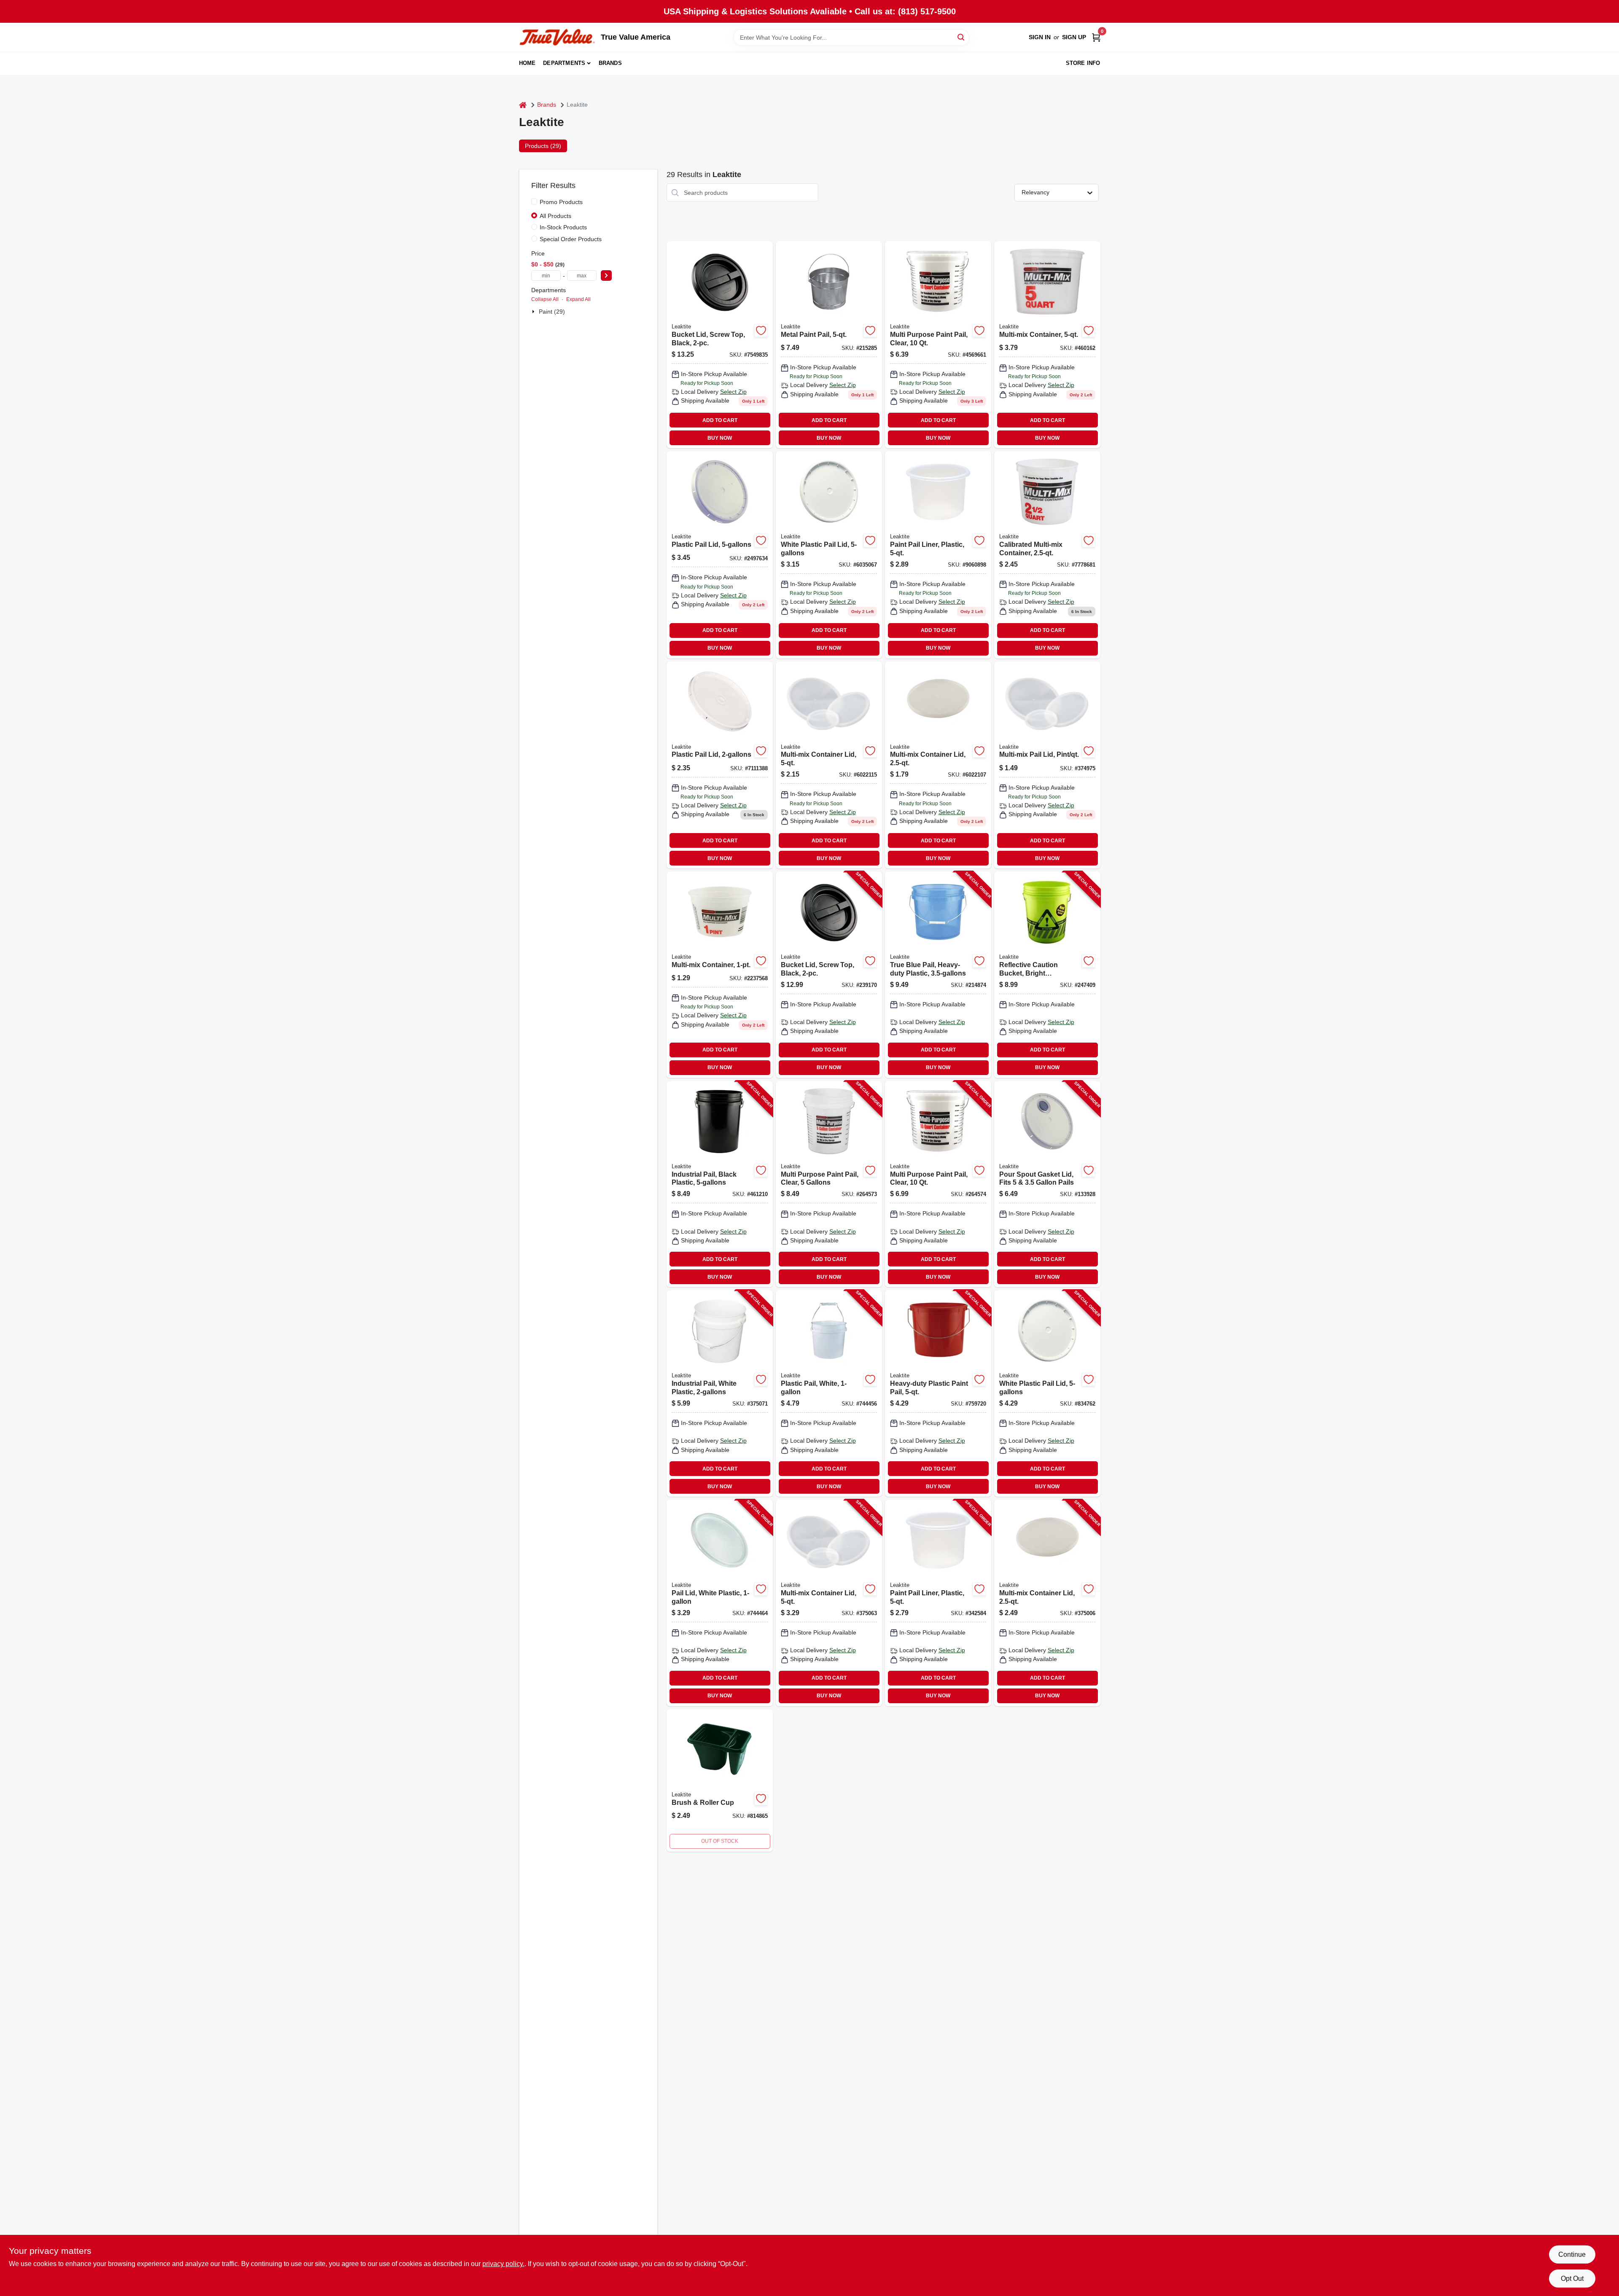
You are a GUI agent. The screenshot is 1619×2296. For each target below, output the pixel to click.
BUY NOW (720, 438)
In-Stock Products (563, 227)
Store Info (1083, 63)
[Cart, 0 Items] (1096, 37)
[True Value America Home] (557, 37)
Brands (610, 63)
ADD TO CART (720, 420)
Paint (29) (552, 312)
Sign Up (1074, 37)
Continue (1572, 2254)
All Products (555, 216)
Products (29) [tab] (543, 146)
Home (527, 63)
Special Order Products (571, 239)
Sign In (1040, 37)
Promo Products (561, 202)
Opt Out (1572, 2279)
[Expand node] (534, 312)
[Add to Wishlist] (761, 331)
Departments (564, 63)
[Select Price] (606, 276)
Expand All (578, 299)
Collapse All (545, 299)
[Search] (961, 37)
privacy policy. (503, 2264)
